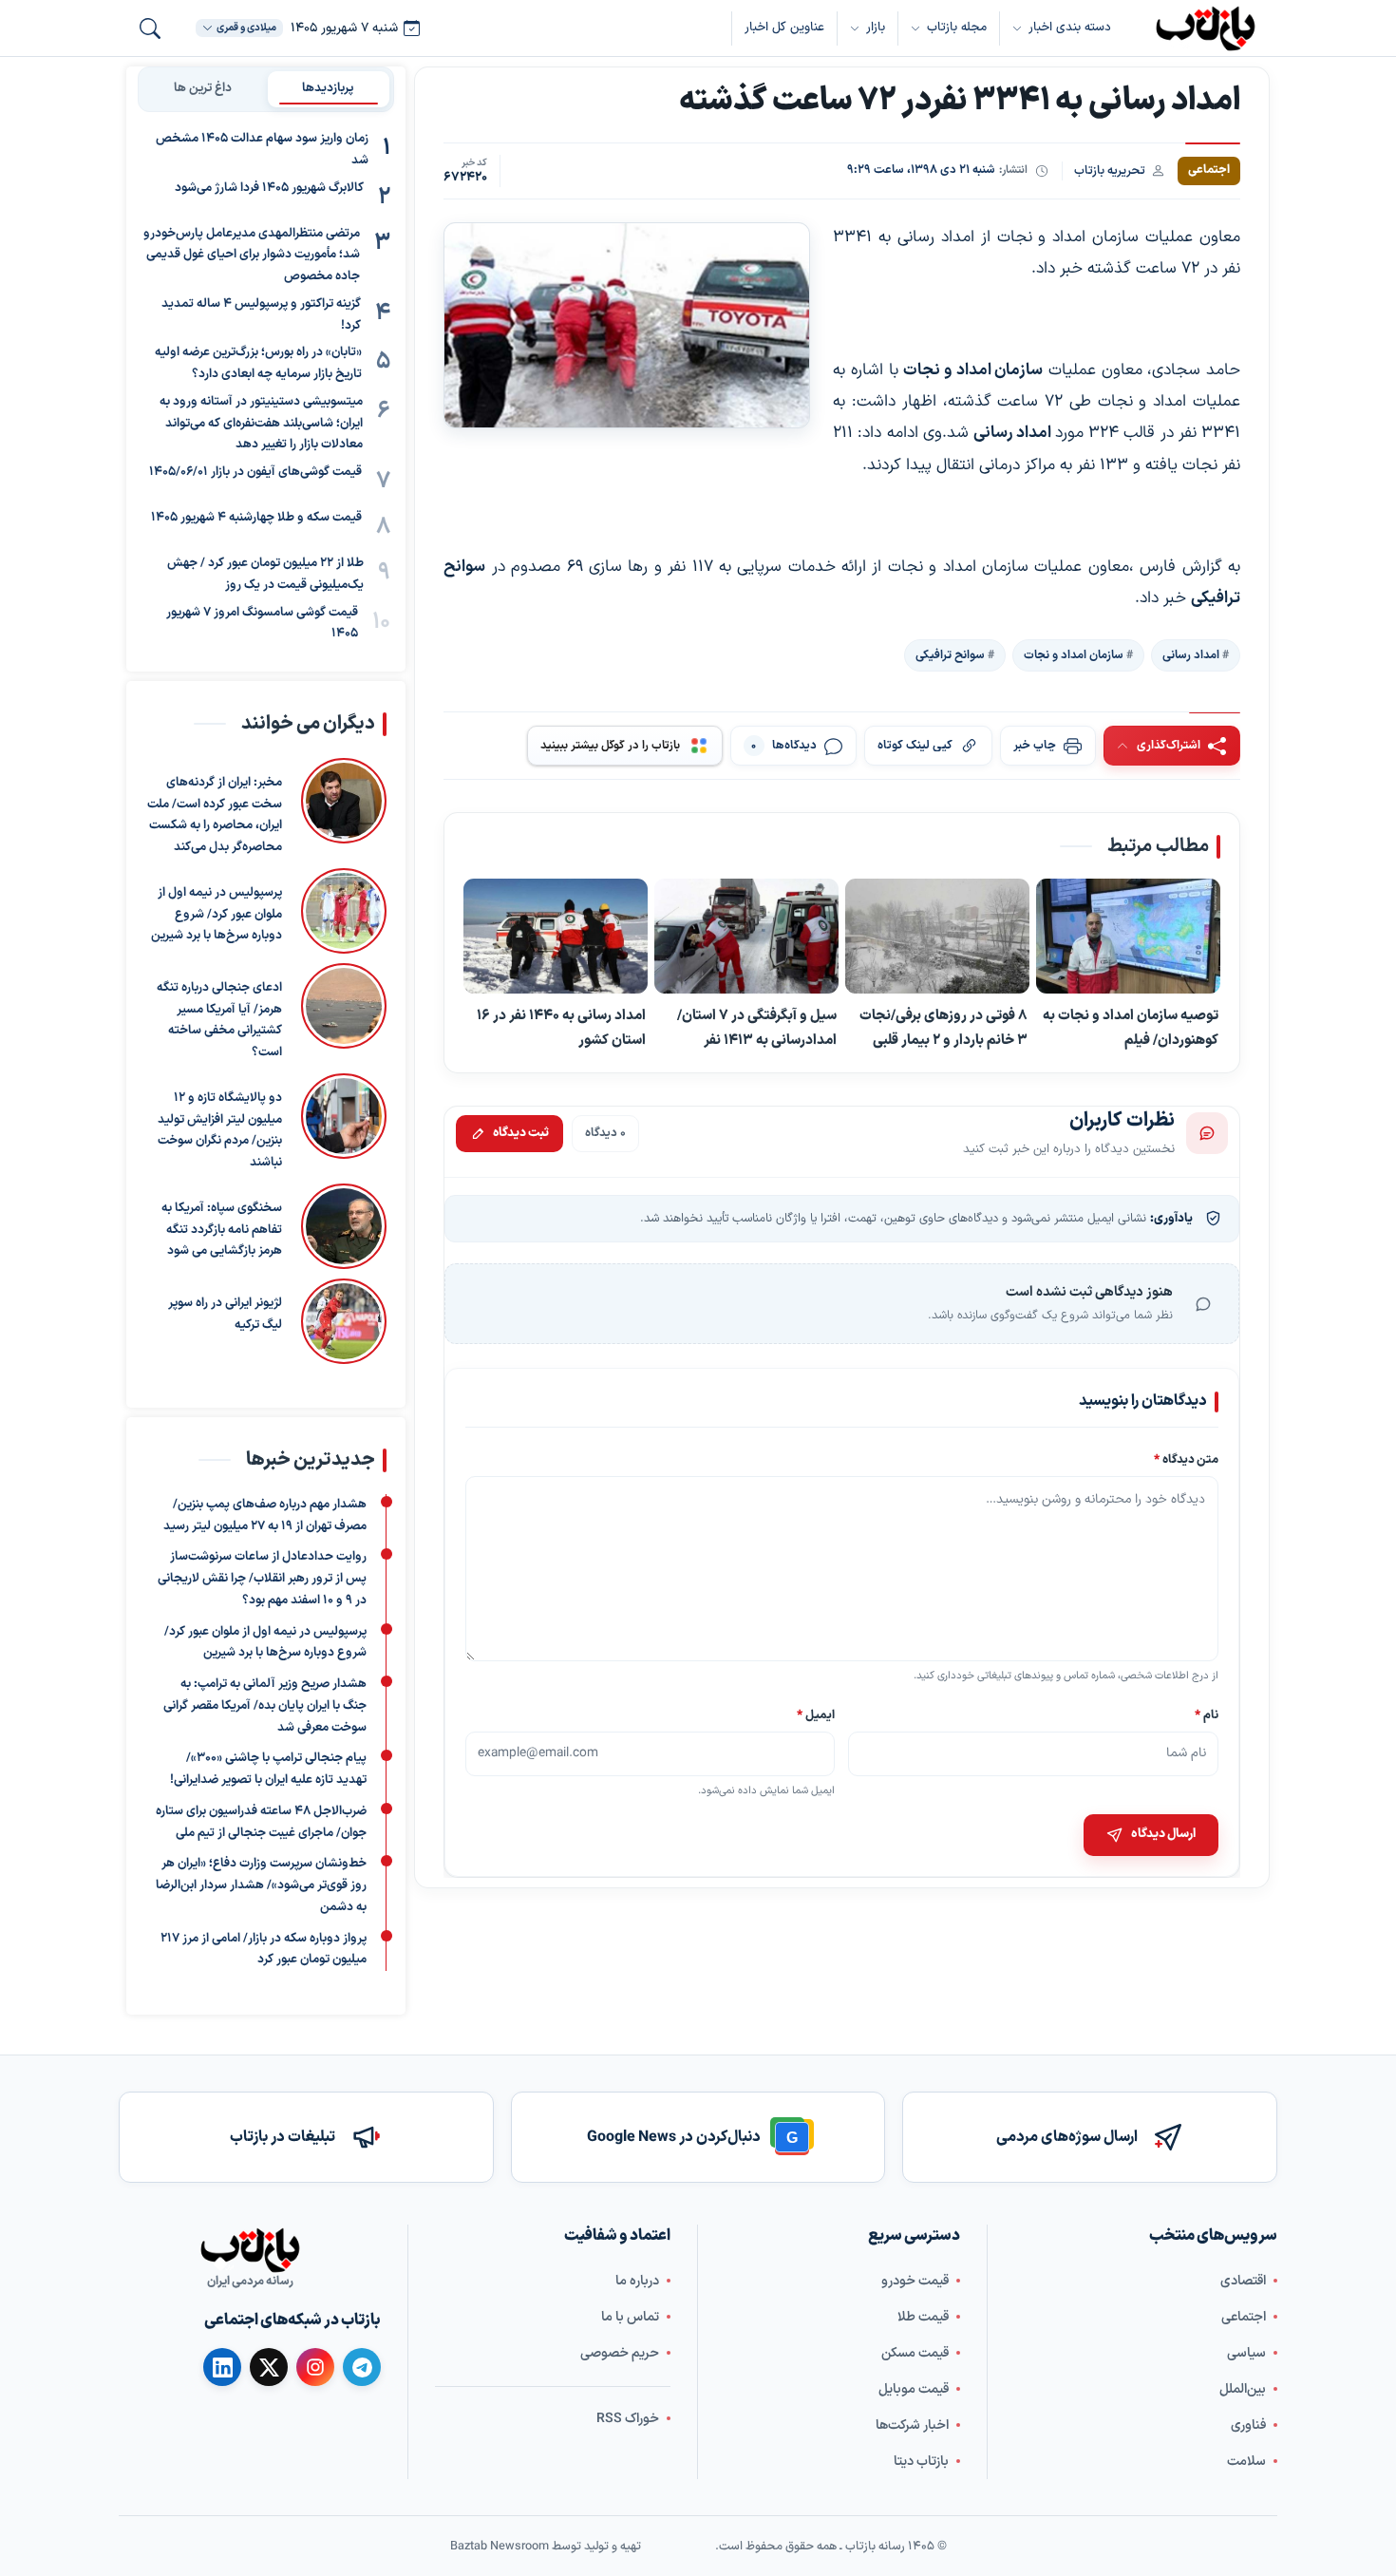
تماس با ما (630, 2316)
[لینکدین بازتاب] (222, 2367)
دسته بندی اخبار (1070, 28)
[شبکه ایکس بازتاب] (269, 2367)
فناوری (1248, 2424)
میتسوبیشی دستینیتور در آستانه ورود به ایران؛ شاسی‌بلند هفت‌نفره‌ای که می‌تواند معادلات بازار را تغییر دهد (261, 424)
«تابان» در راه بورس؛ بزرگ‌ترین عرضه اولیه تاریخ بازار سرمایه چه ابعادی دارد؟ (258, 363)
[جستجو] (150, 28)
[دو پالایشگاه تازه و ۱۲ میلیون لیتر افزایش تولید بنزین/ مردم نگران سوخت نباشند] (344, 1124)
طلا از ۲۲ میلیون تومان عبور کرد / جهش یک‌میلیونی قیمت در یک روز (265, 574)
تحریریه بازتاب (1110, 170)
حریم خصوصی (620, 2352)
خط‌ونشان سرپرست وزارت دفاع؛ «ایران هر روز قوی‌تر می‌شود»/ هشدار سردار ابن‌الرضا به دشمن (261, 1885)
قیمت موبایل (914, 2388)
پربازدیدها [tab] (328, 88)
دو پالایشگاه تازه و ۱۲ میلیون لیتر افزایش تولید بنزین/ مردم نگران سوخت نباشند (220, 1130)
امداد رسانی (1191, 654)
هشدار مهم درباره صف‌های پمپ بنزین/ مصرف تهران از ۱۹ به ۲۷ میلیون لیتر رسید (265, 1515)
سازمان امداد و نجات (1074, 654)
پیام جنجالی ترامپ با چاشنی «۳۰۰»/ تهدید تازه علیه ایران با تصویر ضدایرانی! (268, 1769)
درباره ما (637, 2280)
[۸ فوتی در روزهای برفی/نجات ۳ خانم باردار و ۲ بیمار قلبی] (937, 936)
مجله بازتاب (957, 28)
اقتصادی (1243, 2280)
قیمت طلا (923, 2316)
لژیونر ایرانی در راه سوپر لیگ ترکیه (225, 1314)
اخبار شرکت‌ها (912, 2424)
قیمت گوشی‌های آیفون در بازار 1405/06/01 (255, 472)
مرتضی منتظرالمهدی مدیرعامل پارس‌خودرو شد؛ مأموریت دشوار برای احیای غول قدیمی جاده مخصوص (252, 256)
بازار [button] (876, 28)
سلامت (1246, 2461)
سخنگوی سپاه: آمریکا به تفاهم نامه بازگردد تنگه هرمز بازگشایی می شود (222, 1230)
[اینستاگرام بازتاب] (315, 2367)
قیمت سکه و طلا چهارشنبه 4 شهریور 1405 (256, 518)
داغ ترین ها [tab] (203, 88)
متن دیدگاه (1186, 1459)
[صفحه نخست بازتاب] (250, 2250)
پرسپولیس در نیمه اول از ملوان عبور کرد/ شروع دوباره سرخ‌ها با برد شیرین (217, 915)
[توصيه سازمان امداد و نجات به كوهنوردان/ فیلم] (1128, 937)
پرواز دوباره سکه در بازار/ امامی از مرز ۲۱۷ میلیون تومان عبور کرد (264, 1949)
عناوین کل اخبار (784, 28)
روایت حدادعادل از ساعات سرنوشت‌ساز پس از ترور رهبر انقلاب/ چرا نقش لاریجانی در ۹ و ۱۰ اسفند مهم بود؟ (262, 1579)
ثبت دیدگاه (521, 1133)
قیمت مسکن (915, 2352)
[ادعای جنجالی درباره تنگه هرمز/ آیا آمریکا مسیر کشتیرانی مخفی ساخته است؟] (344, 1013)
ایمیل (817, 1714)
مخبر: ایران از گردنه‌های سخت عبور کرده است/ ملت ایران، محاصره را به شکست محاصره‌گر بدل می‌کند (215, 815)
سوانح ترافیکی (950, 654)
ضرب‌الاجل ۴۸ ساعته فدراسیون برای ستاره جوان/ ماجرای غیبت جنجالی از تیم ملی (261, 1822)
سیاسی (1246, 2352)
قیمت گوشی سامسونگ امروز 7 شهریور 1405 (262, 624)
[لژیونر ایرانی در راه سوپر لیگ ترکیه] (344, 1321)
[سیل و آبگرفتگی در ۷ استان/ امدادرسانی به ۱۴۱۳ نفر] (746, 936)
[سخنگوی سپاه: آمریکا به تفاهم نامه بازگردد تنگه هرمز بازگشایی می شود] (344, 1226)
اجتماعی (1244, 2316)
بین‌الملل (1243, 2388)
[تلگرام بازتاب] (362, 2367)
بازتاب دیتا (921, 2461)
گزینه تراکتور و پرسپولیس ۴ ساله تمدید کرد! (261, 315)
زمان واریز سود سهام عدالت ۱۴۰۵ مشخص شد (262, 150)
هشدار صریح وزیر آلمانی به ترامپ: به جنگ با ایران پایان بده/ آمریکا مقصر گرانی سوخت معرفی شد (265, 1706)
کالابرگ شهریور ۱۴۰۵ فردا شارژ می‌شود (269, 188)
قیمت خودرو (915, 2280)
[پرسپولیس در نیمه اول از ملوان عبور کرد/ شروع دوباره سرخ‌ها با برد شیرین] (344, 911)
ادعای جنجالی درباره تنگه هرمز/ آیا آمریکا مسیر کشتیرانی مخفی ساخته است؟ (219, 1020)
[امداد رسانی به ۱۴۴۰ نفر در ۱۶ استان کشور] (556, 936)
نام (1207, 1714)
